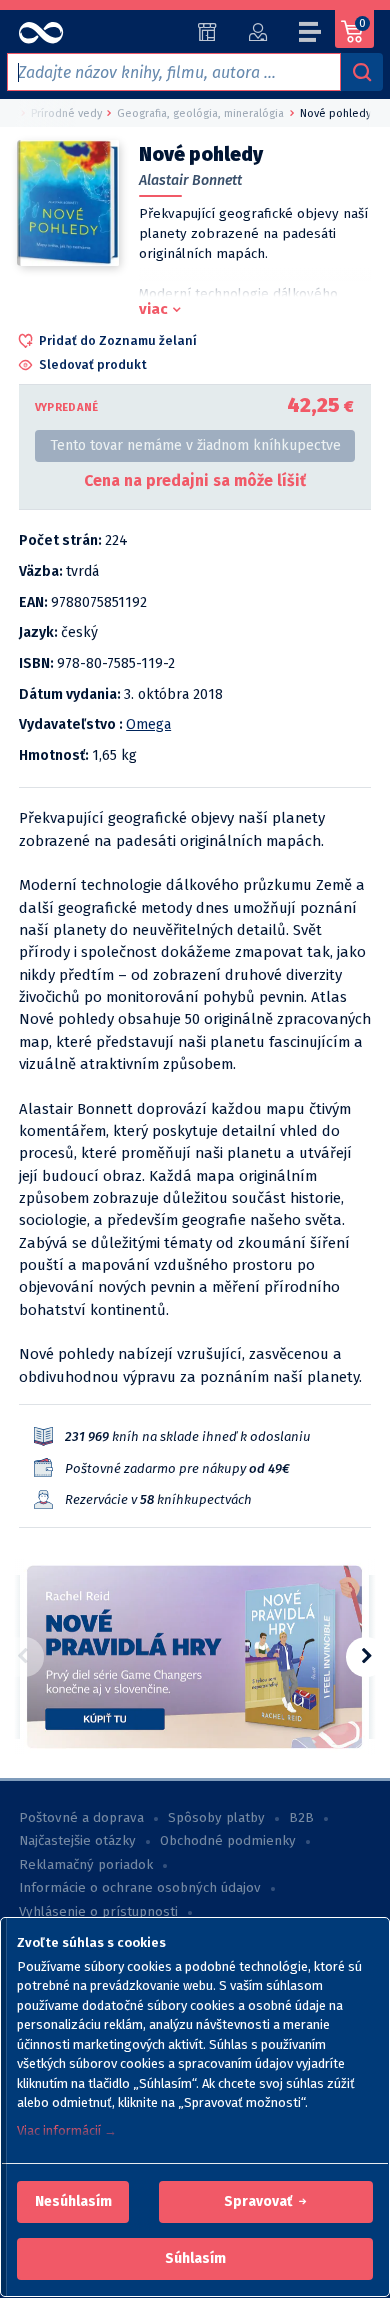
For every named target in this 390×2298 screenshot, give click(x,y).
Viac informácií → (67, 2130)
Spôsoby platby (216, 1818)
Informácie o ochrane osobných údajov (140, 1888)
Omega (148, 724)
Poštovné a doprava (81, 1818)
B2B (301, 1818)
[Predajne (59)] (207, 32)
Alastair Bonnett (190, 180)
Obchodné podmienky (228, 1841)
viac (153, 309)
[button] (73, 2202)
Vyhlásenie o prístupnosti (98, 1912)
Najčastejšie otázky (77, 1841)
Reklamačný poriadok (86, 1865)
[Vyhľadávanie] (362, 72)
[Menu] (311, 35)
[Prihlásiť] (257, 32)
